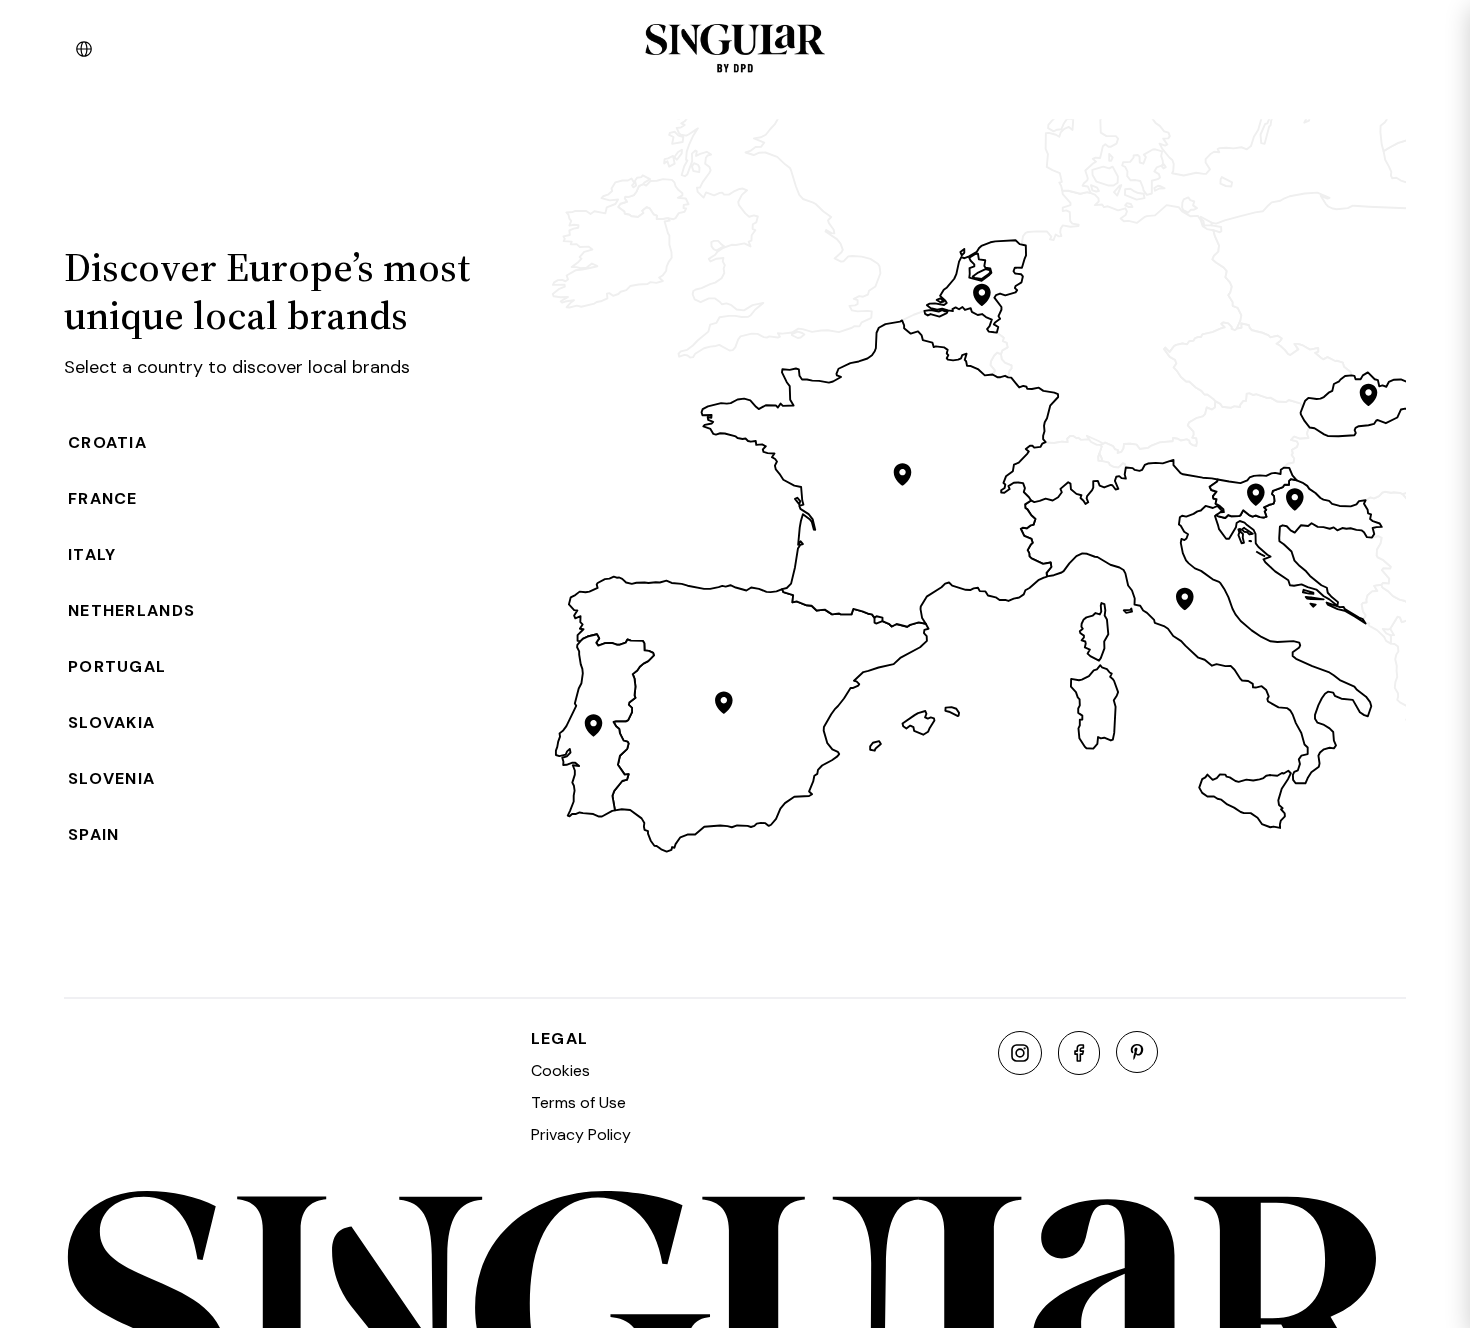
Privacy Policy (581, 1134)
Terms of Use (578, 1102)
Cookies (560, 1070)
